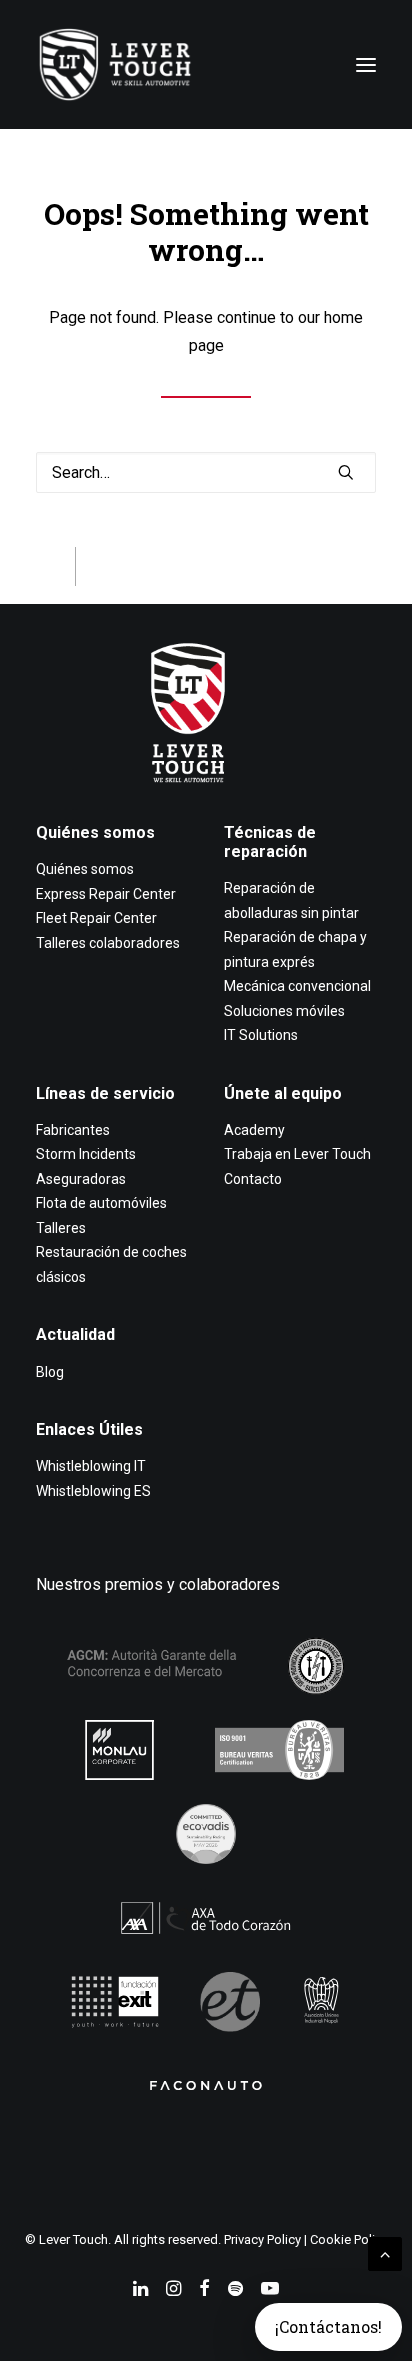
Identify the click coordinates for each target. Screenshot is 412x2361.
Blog (50, 1372)
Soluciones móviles (284, 1011)
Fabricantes (73, 1130)
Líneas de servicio (105, 1093)
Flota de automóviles (101, 1203)
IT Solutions (261, 1035)
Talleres (61, 1228)
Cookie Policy (349, 2239)
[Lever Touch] (115, 64)
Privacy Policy (262, 2239)
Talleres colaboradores (108, 943)
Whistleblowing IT (91, 1466)
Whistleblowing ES (93, 1491)
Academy (254, 1130)
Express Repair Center (106, 894)
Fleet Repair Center (96, 918)
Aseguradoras (81, 1179)
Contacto (253, 1179)
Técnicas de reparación (270, 842)
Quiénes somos (95, 832)
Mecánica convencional (297, 986)
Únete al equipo (283, 1093)
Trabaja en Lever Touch (297, 1154)
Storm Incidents (86, 1154)
